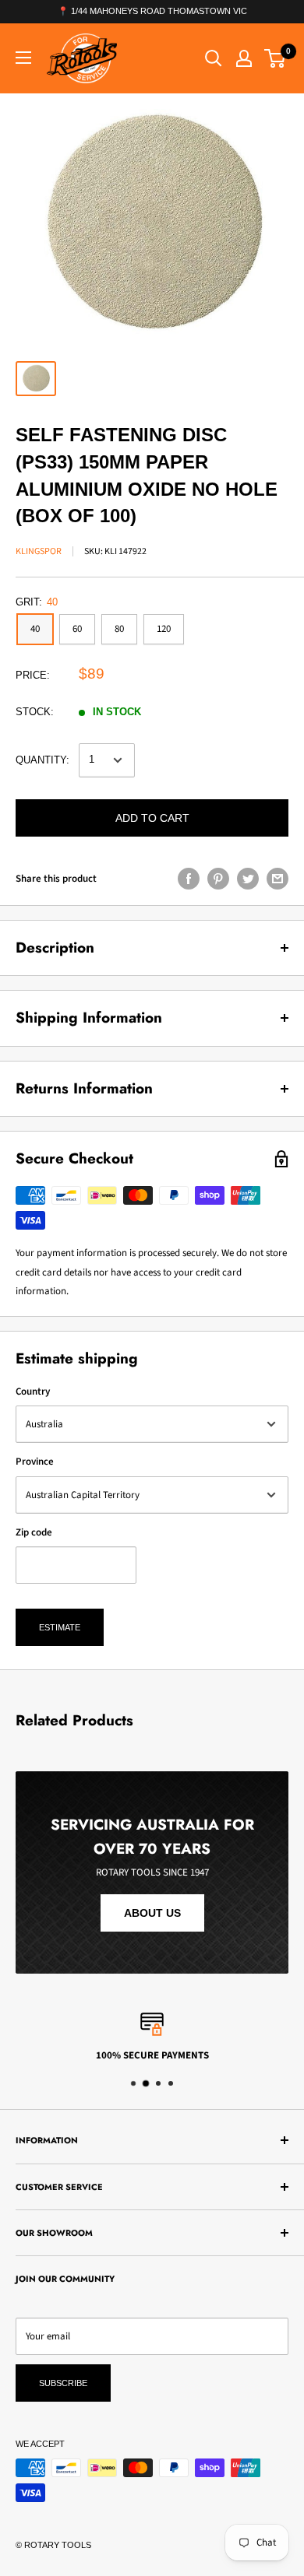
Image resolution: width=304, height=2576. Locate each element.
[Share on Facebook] (189, 879)
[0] (276, 58)
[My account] (244, 58)
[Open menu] (23, 58)
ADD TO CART (152, 818)
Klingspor (39, 551)
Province (35, 1462)
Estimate (60, 1627)
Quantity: (42, 760)
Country (33, 1392)
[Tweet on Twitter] (248, 879)
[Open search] (214, 58)
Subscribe (63, 2383)
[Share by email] (277, 879)
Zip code (34, 1532)
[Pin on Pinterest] (218, 879)
